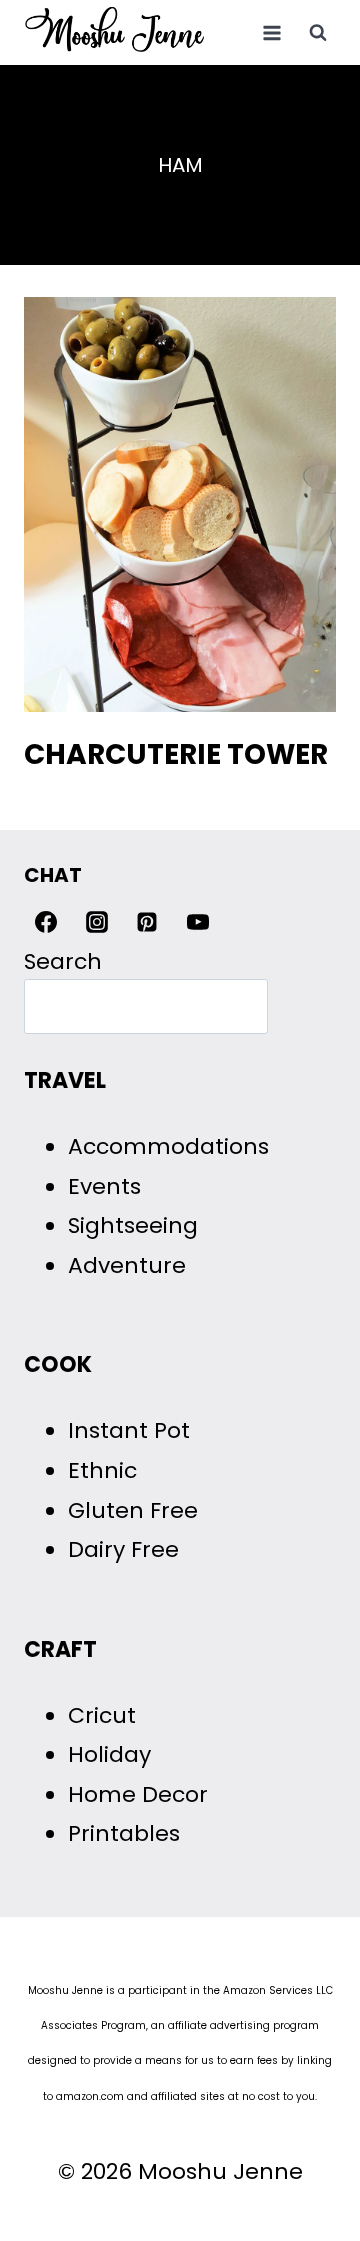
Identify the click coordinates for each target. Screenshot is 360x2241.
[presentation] (180, 504)
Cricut (102, 1715)
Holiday (109, 1754)
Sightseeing (133, 1225)
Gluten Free (133, 1510)
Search (63, 961)
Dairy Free (123, 1549)
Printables (124, 1833)
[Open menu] (271, 32)
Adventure (127, 1265)
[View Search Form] (318, 33)
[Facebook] (46, 922)
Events (104, 1186)
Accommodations (168, 1146)
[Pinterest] (147, 922)
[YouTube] (198, 922)
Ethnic (102, 1470)
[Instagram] (97, 922)
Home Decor (138, 1794)
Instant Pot (129, 1430)
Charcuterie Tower (176, 754)
